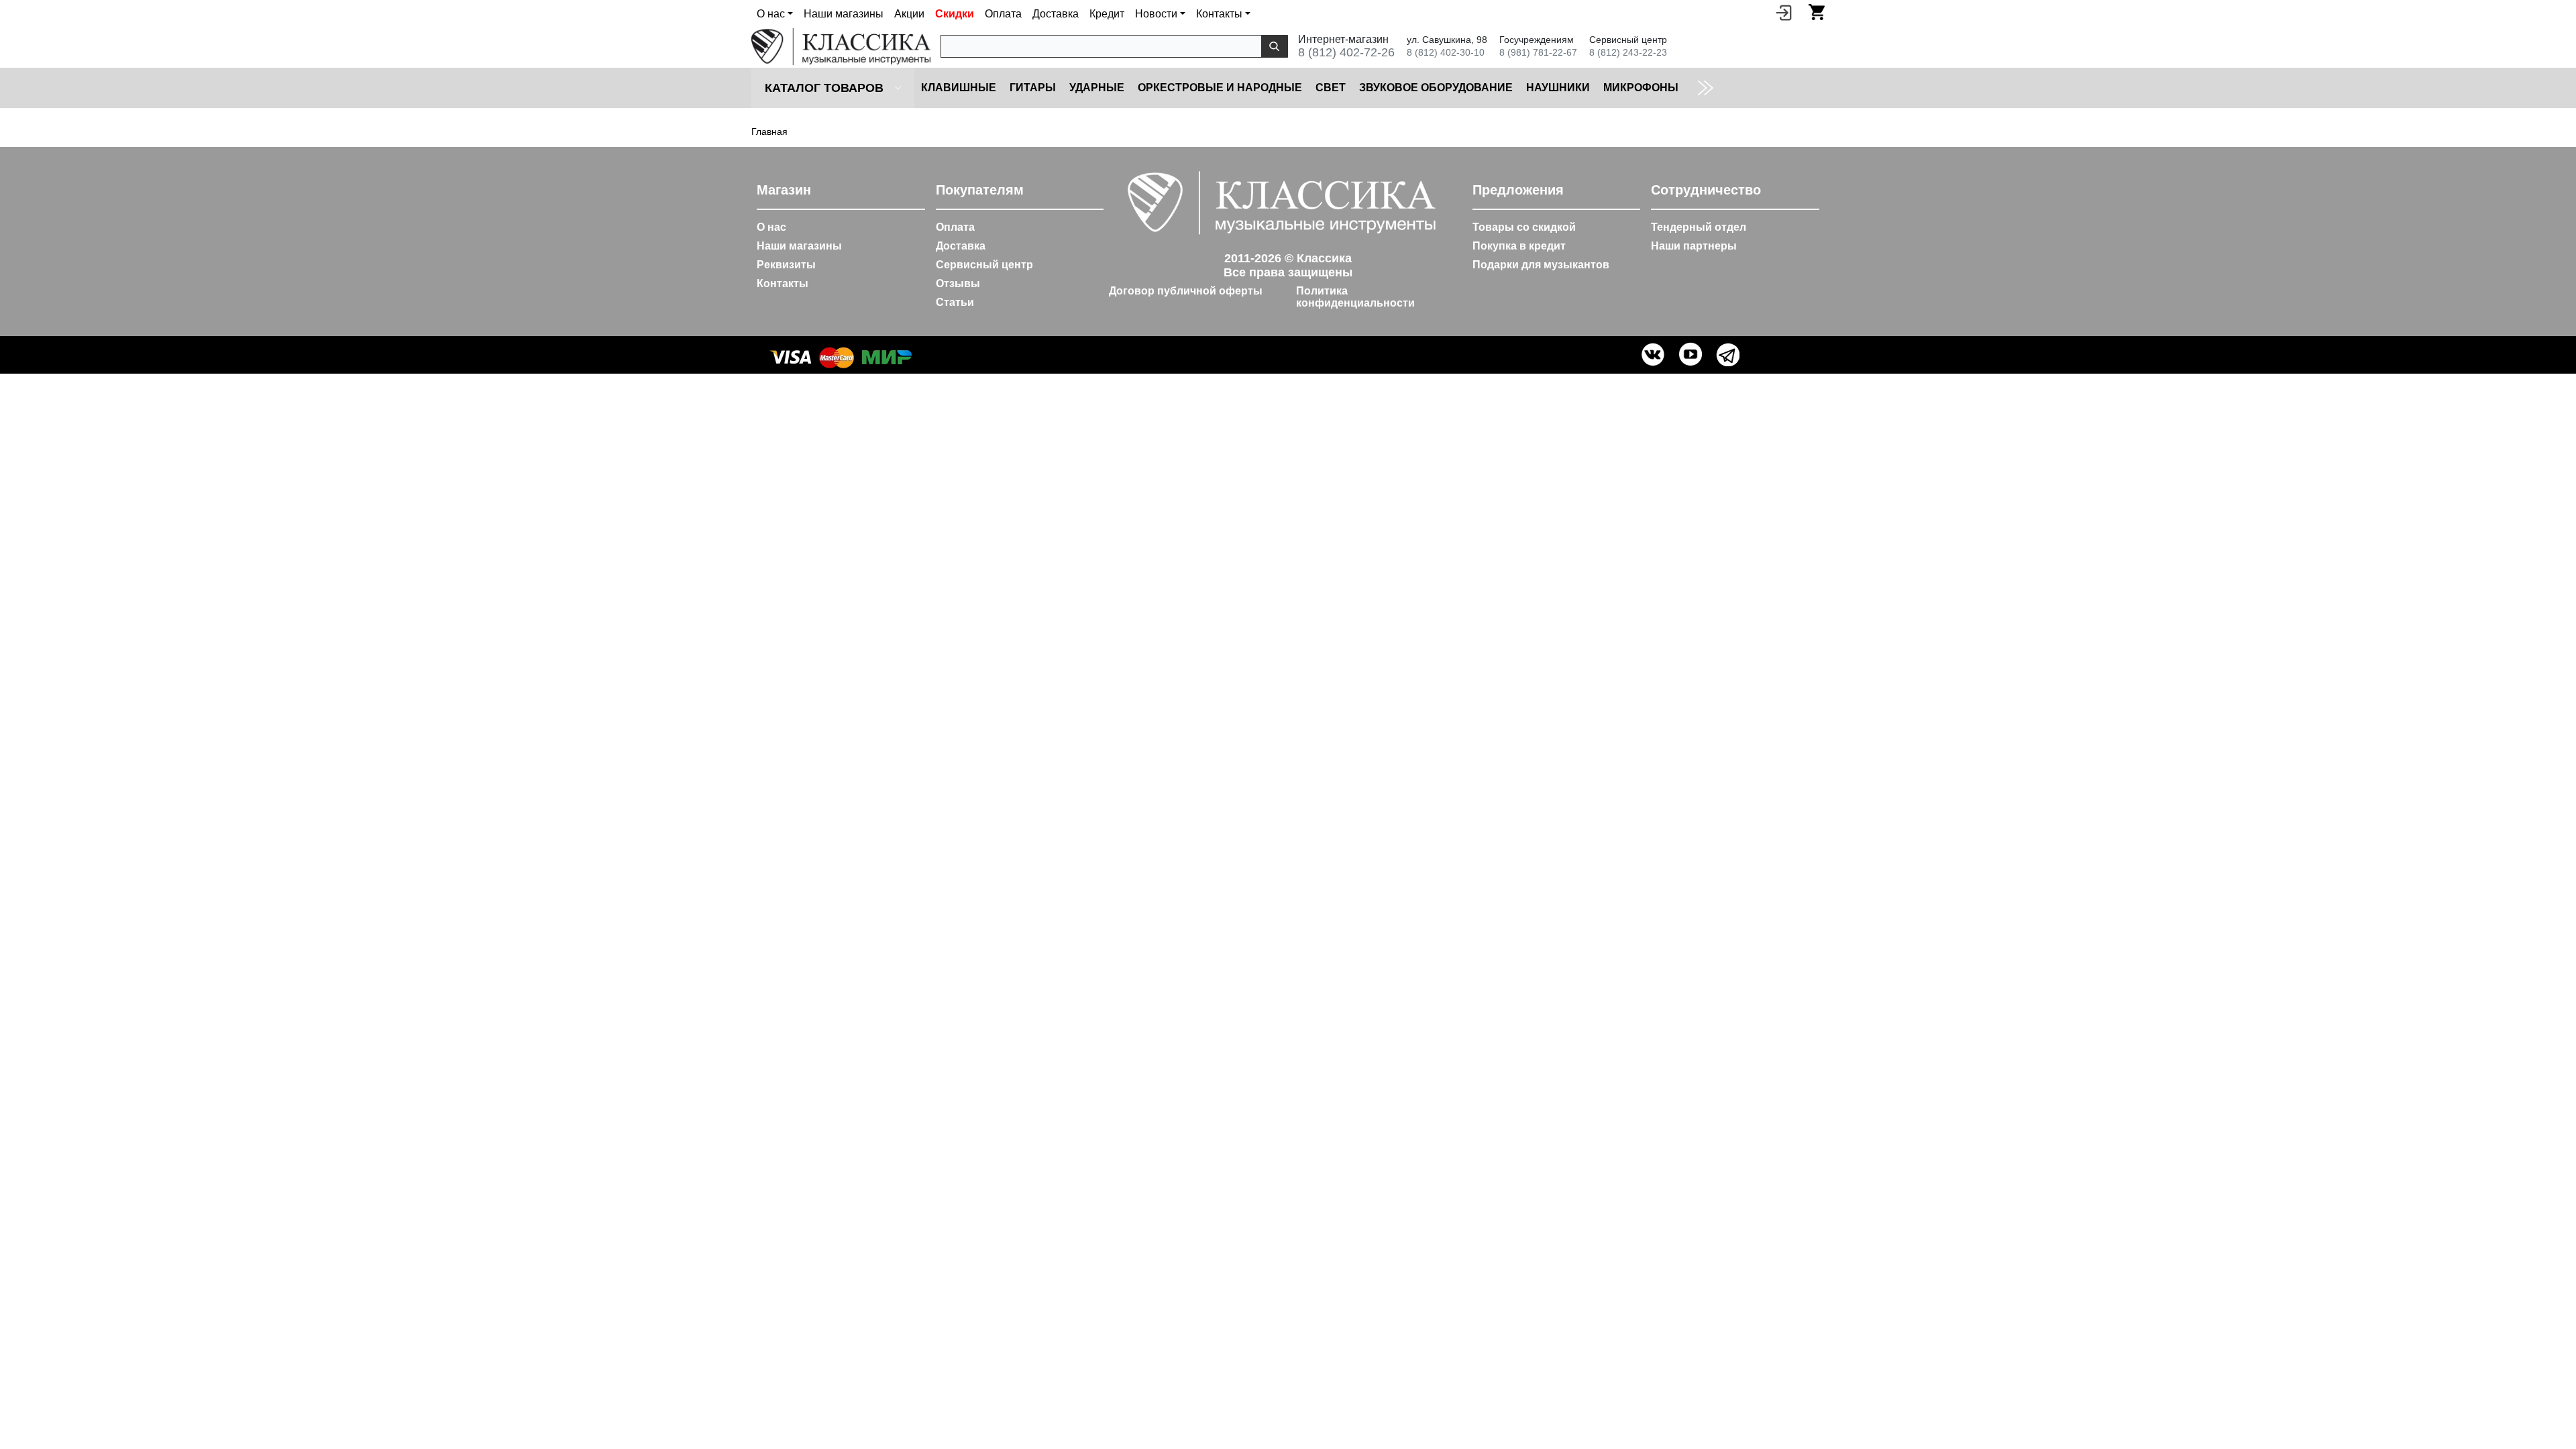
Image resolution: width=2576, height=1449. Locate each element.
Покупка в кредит (1519, 246)
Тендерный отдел (1699, 227)
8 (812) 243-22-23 (1628, 52)
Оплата (1003, 14)
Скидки (955, 14)
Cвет (1331, 88)
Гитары (1033, 88)
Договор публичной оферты (1186, 291)
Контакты (783, 283)
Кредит (1107, 14)
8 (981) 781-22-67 (1538, 52)
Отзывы (958, 283)
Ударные (1097, 88)
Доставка (1056, 14)
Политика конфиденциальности (1355, 297)
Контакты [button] (1219, 14)
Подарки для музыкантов (1541, 265)
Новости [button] (1156, 14)
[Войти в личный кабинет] (1784, 12)
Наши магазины (844, 14)
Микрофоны (1641, 88)
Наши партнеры (1694, 246)
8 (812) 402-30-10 (1446, 52)
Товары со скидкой (1524, 227)
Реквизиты (786, 265)
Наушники (1558, 88)
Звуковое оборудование (1436, 88)
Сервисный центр (984, 265)
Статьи (955, 302)
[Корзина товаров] (1817, 12)
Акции (909, 14)
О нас (771, 227)
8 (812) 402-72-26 (1346, 52)
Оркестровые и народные (1220, 88)
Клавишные (959, 88)
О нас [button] (771, 14)
